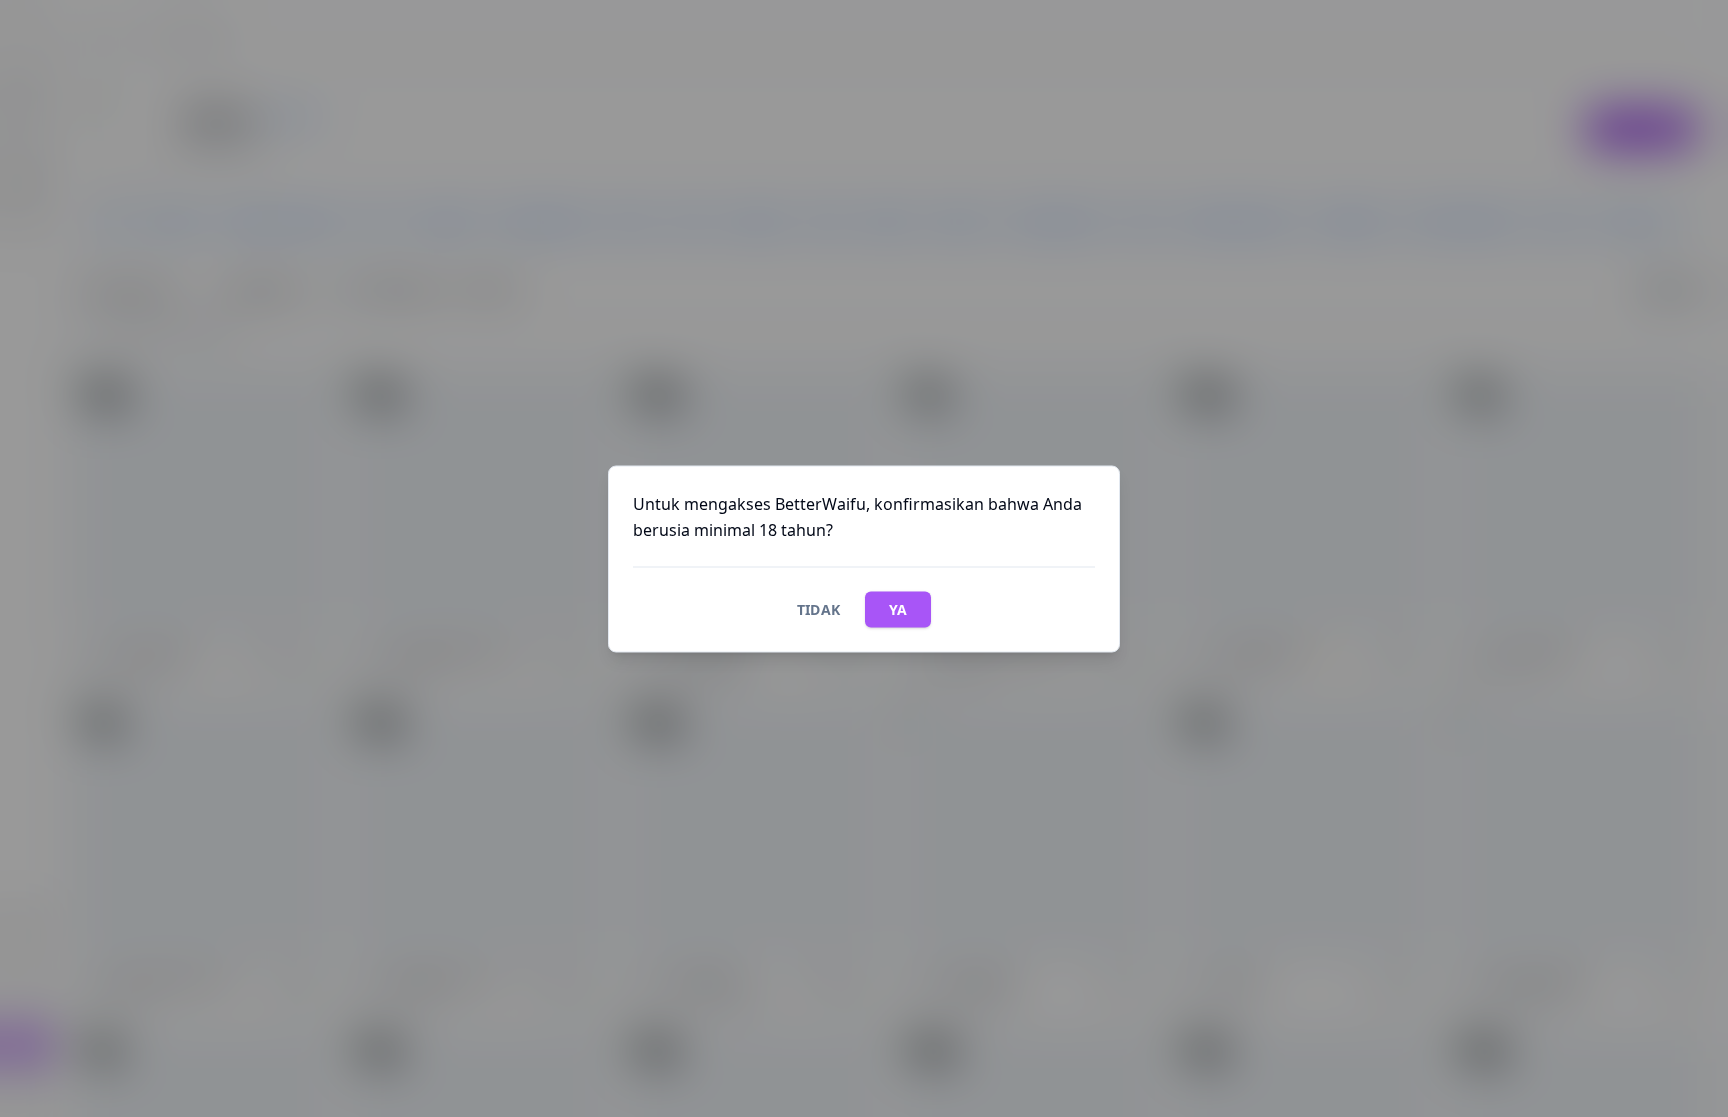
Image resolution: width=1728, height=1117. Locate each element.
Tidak (819, 608)
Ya (898, 608)
